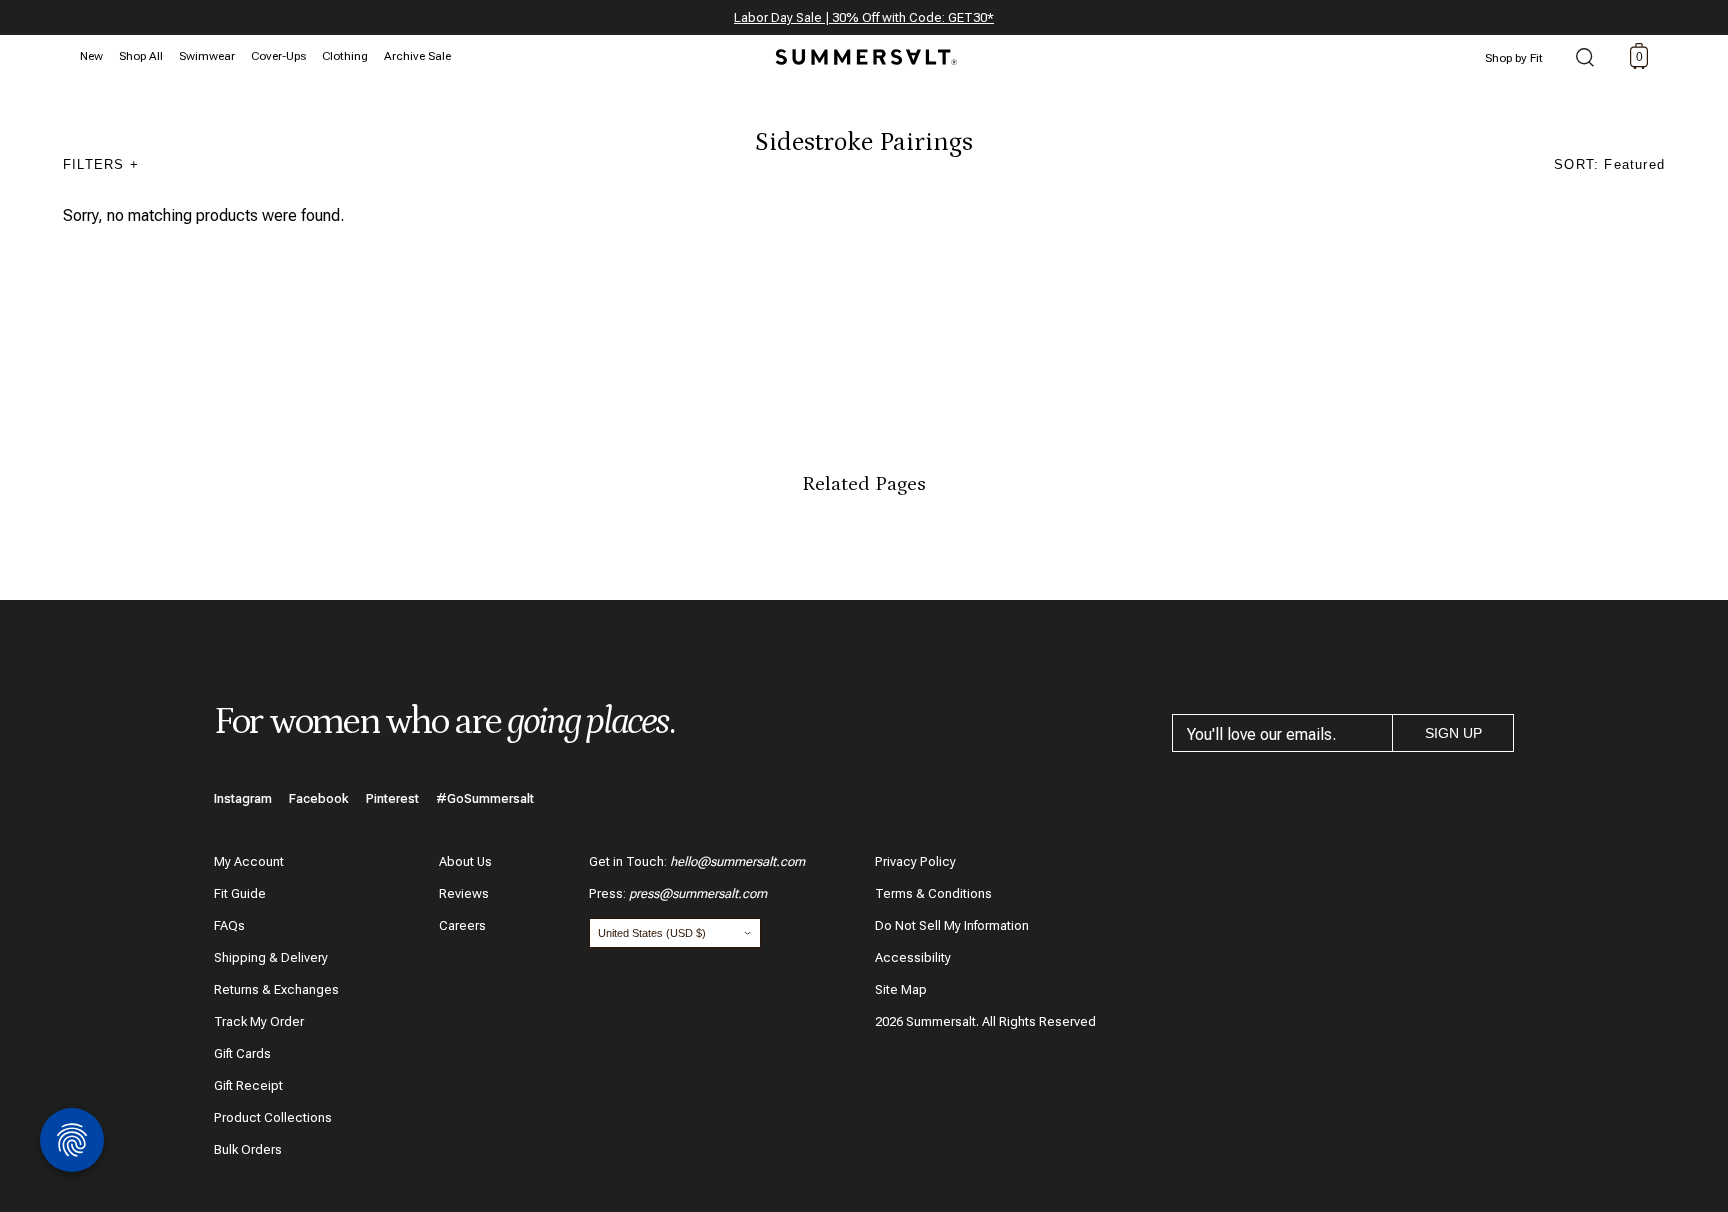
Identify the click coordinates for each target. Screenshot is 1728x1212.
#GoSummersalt (485, 798)
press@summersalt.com (698, 893)
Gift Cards (242, 1053)
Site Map (901, 989)
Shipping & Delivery (271, 957)
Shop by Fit (1514, 58)
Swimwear (207, 56)
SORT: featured (1609, 164)
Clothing (345, 56)
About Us (465, 861)
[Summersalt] (863, 51)
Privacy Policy (915, 861)
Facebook (319, 798)
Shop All (141, 56)
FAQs (229, 925)
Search (1585, 59)
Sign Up (1453, 733)
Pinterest (392, 798)
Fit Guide (240, 893)
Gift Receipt (248, 1085)
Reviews (464, 893)
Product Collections (273, 1117)
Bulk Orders (248, 1149)
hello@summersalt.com (737, 861)
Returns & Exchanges (276, 989)
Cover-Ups (278, 56)
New (91, 56)
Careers (462, 925)
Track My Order (259, 1021)
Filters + (101, 164)
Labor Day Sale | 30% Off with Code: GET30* (864, 17)
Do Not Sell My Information (952, 925)
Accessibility (913, 957)
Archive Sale (417, 56)
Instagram (243, 798)
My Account (249, 861)
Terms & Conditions (933, 893)
